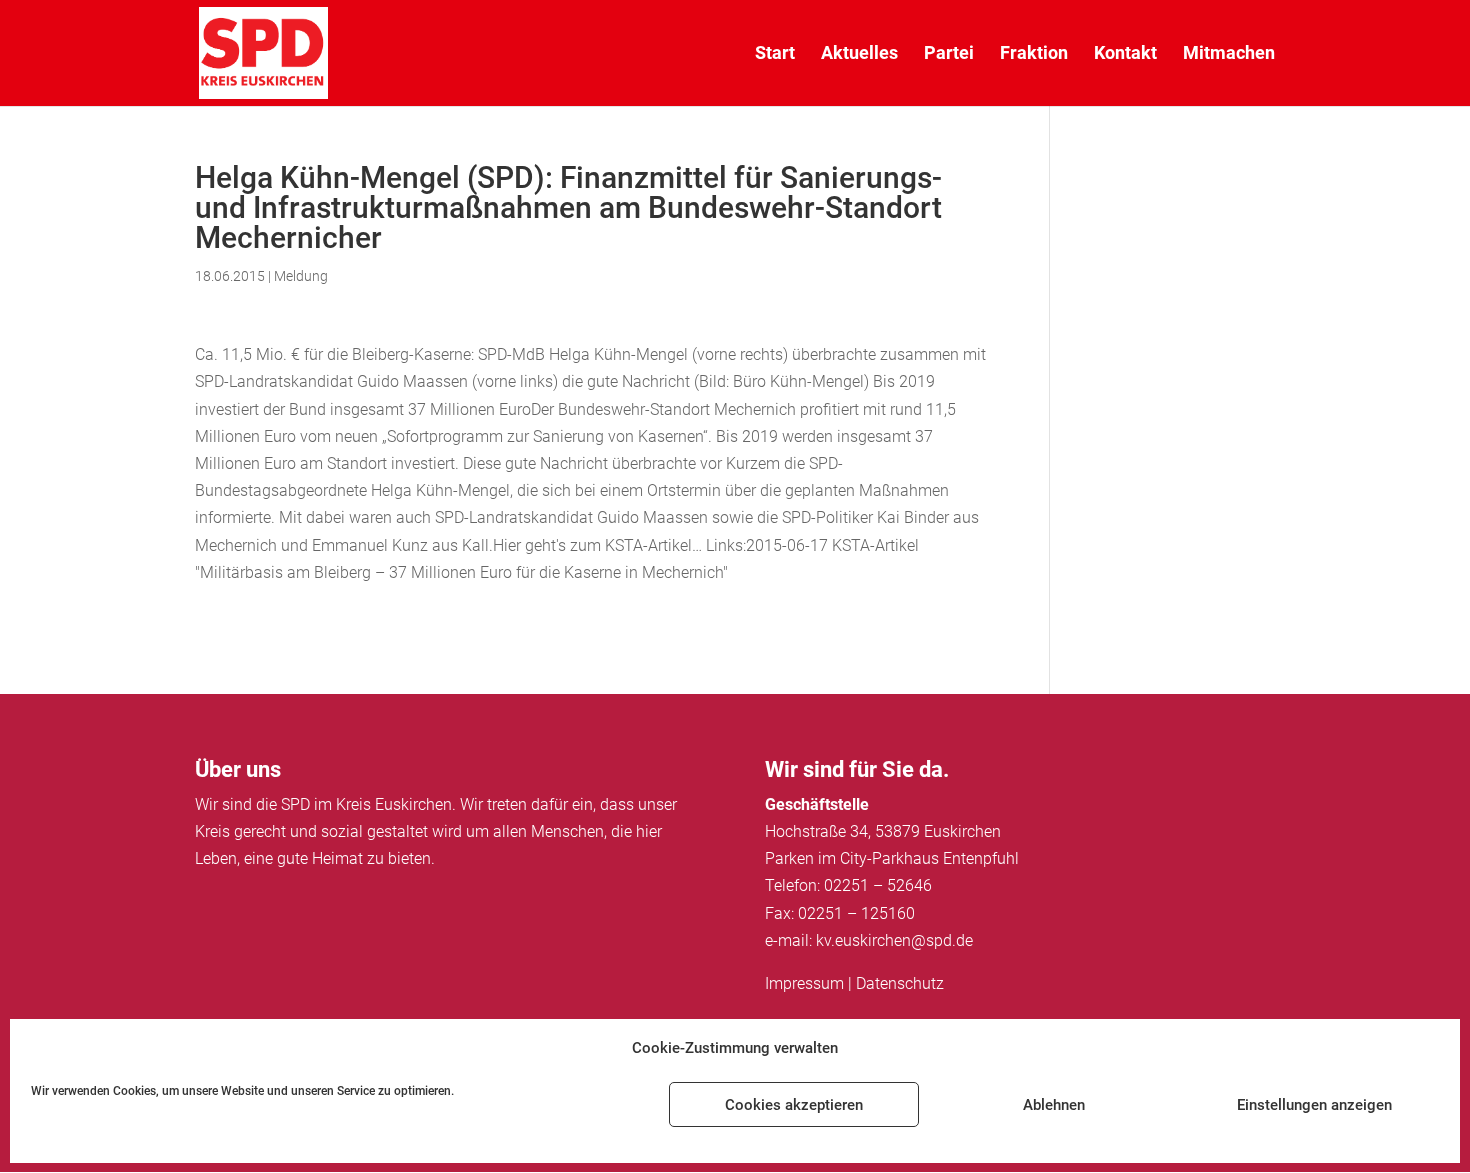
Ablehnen (1054, 1105)
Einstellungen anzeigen (1314, 1105)
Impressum (804, 983)
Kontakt (1125, 54)
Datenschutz (900, 983)
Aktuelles (859, 54)
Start (775, 54)
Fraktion (1034, 54)
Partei (949, 54)
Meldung (301, 276)
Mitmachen (1229, 54)
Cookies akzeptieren (794, 1105)
